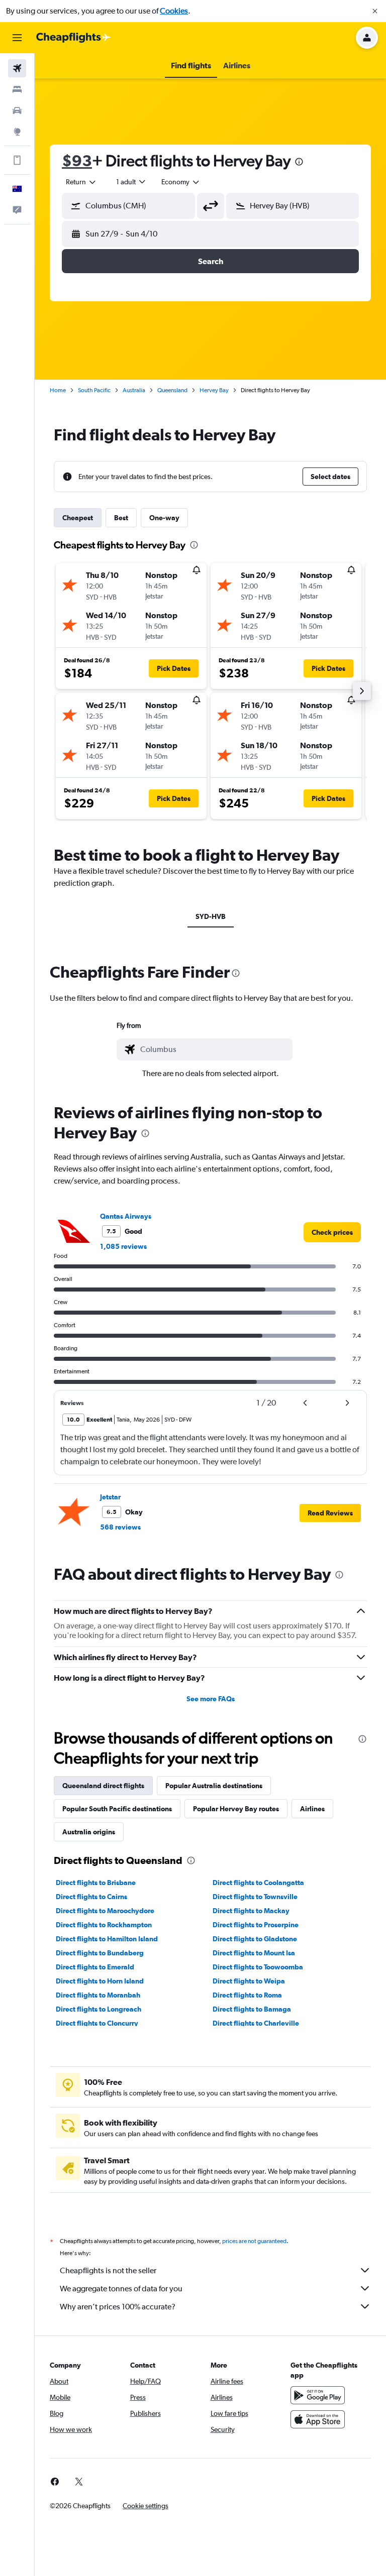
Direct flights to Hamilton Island (107, 1939)
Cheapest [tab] (78, 518)
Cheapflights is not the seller (108, 2270)
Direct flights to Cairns (91, 1897)
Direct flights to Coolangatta (258, 1883)
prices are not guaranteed (254, 2241)
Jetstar (110, 1497)
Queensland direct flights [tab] (103, 1786)
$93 (77, 160)
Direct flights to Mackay (251, 1911)
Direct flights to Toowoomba (258, 1967)
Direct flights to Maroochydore (105, 1911)
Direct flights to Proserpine (256, 1925)
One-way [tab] (164, 518)
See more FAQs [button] (211, 1699)
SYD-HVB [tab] (211, 916)
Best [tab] (121, 518)
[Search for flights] (17, 68)
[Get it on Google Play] (318, 2395)
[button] (375, 11)
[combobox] (181, 182)
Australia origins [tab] (89, 1832)
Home (58, 390)
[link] (332, 1232)
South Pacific (94, 390)
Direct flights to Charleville (256, 2023)
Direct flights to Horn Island (100, 1981)
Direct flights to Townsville (255, 1897)
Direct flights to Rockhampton (104, 1925)
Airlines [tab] (312, 1809)
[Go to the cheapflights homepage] (73, 38)
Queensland (172, 390)
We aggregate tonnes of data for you (121, 2289)
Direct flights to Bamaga (252, 2009)
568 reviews (120, 1527)
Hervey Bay (214, 390)
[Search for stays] (17, 89)
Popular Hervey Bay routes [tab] (236, 1809)
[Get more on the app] (17, 160)
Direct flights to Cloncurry (97, 2023)
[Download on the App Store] (318, 2419)
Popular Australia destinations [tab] (214, 1786)
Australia (134, 390)
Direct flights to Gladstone (255, 1939)
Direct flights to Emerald (95, 1967)
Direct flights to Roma (247, 1995)
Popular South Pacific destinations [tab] (117, 1809)
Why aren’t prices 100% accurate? (118, 2307)
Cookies (174, 11)
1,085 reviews (123, 1246)
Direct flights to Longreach (99, 2009)
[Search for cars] (17, 110)
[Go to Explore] (17, 132)
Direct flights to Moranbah (98, 1995)
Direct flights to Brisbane (96, 1883)
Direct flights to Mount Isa (254, 1953)
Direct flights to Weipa (249, 1981)
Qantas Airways (126, 1216)
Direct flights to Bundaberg (100, 1953)
